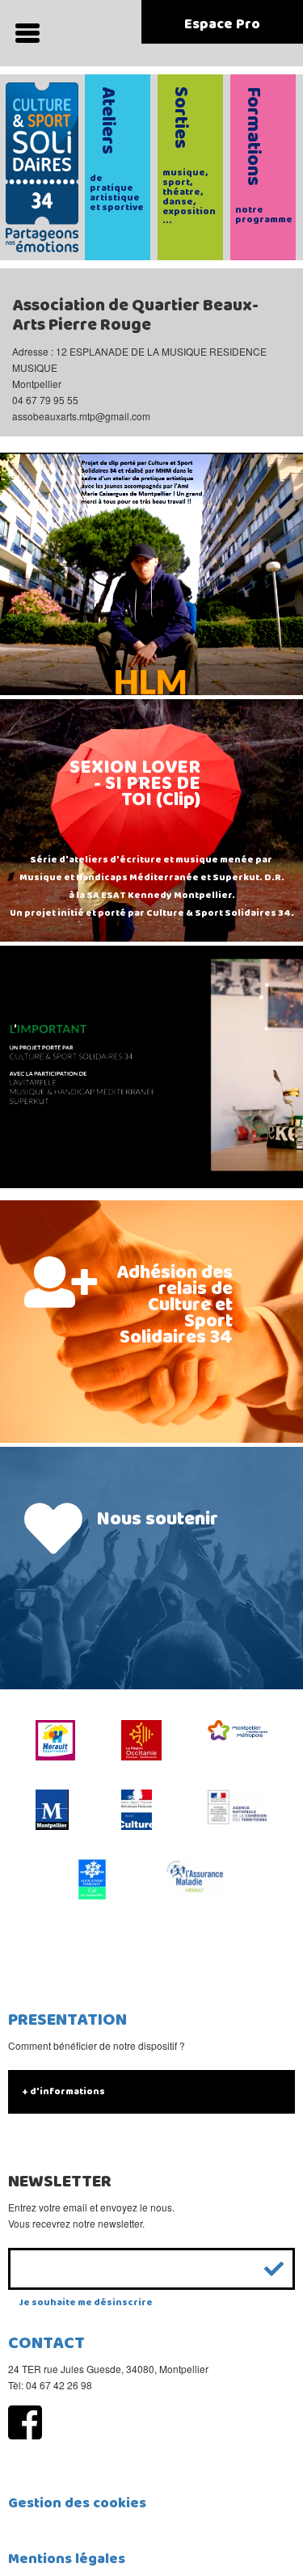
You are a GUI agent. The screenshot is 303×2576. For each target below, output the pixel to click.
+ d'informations (63, 2091)
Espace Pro (222, 24)
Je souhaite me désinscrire (86, 2302)
